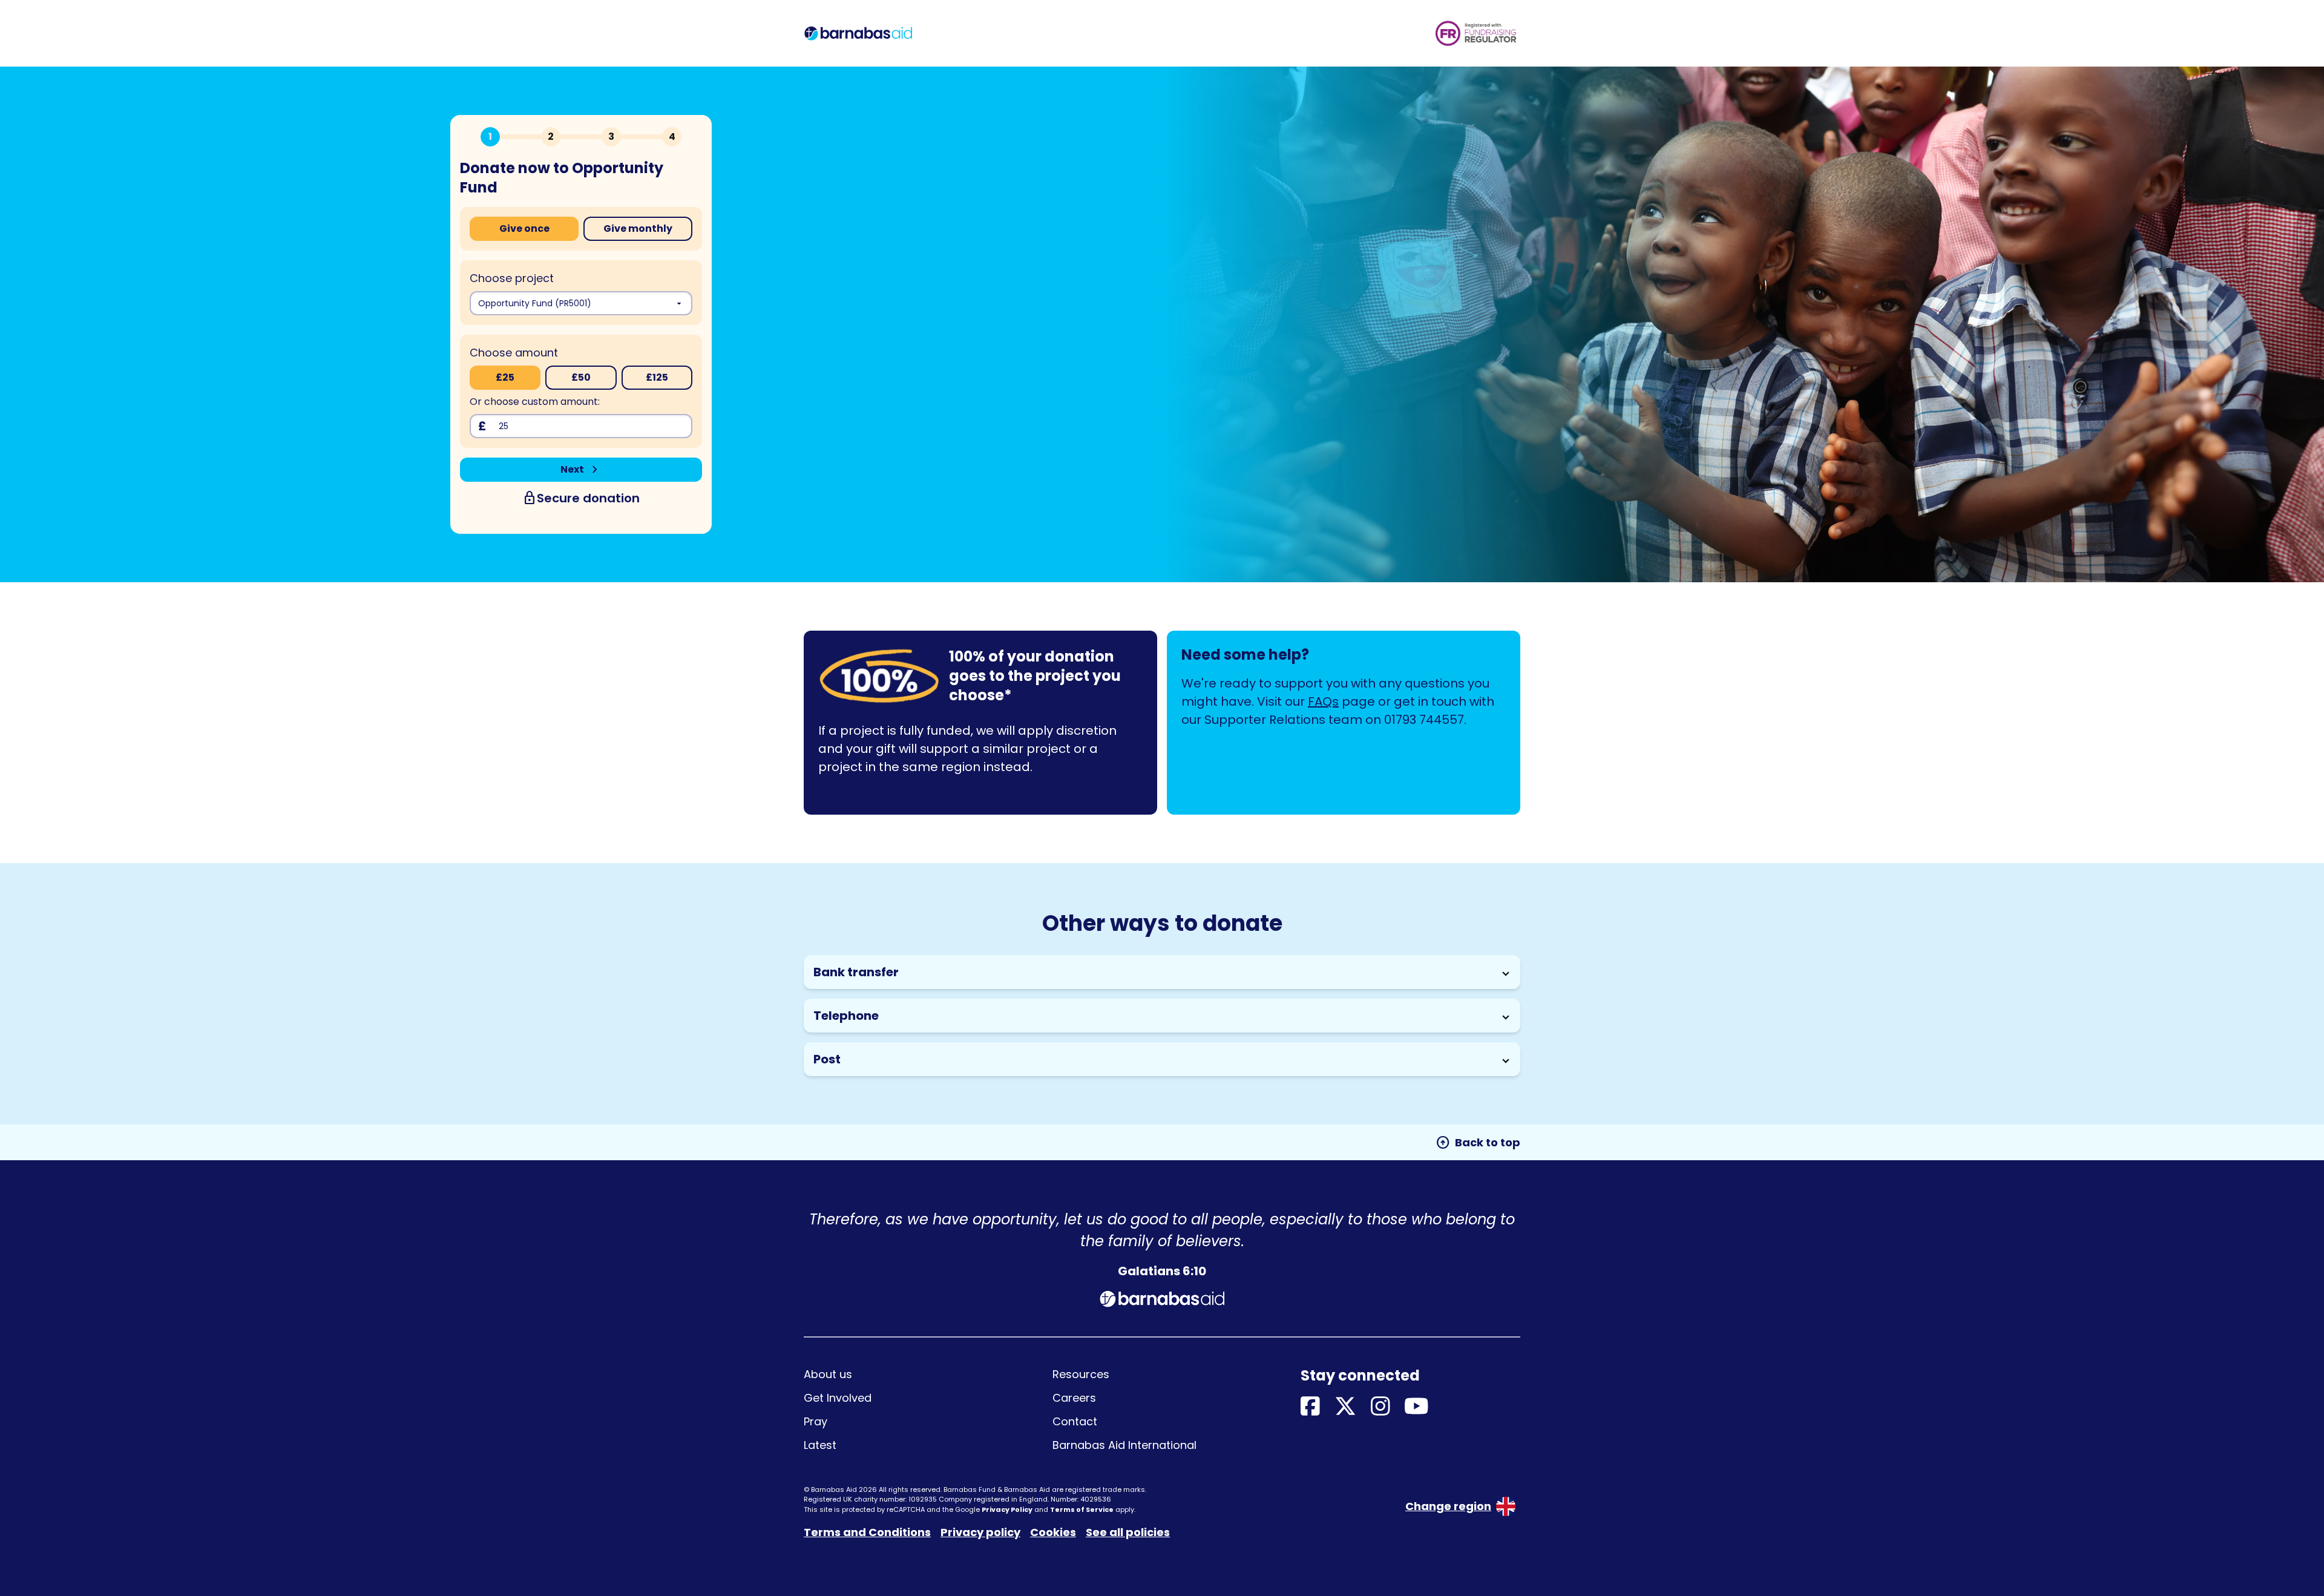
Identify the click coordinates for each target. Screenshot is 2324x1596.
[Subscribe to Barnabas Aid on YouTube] (1416, 1407)
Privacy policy (980, 1532)
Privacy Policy (1007, 1509)
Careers (1074, 1398)
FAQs (1323, 701)
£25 (505, 377)
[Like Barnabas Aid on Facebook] (1310, 1407)
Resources (1081, 1374)
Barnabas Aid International (1124, 1445)
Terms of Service (1082, 1509)
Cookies (1053, 1532)
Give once (524, 228)
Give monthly (638, 228)
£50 (581, 377)
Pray (816, 1421)
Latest (820, 1445)
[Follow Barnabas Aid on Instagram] (1380, 1407)
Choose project (512, 278)
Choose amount (514, 353)
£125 (657, 377)
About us (828, 1374)
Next (581, 470)
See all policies (1128, 1532)
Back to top (1478, 1143)
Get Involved (838, 1398)
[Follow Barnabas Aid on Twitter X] (1345, 1407)
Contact (1075, 1421)
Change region (1448, 1506)
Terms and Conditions (867, 1532)
